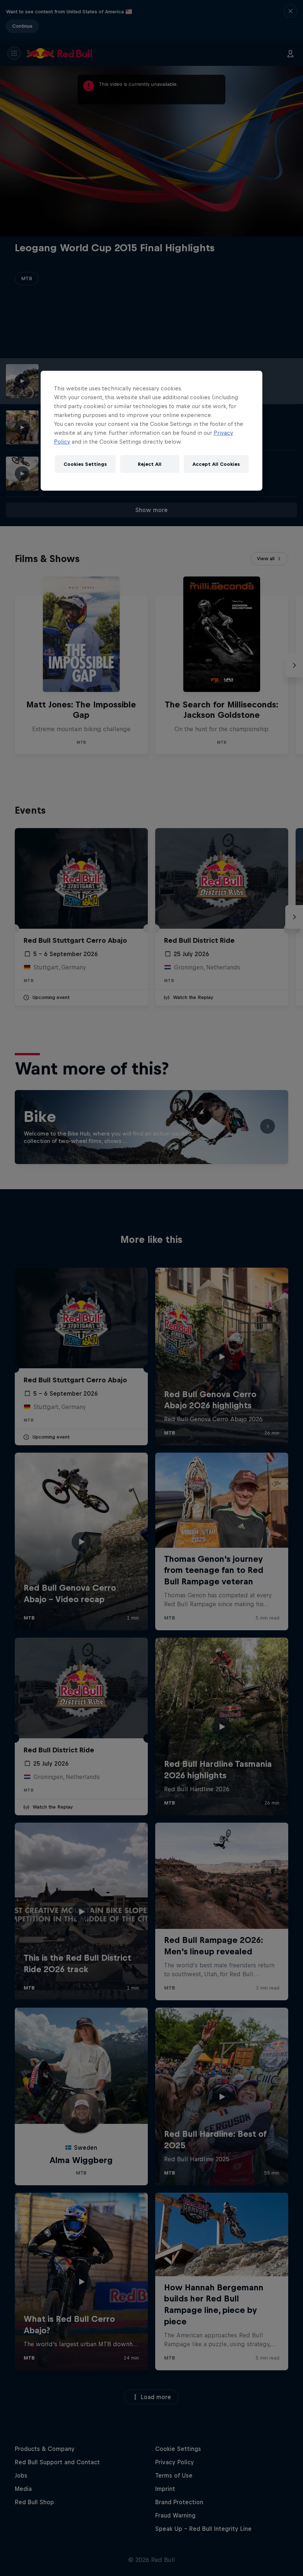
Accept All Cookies (216, 464)
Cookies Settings (85, 464)
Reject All (150, 464)
